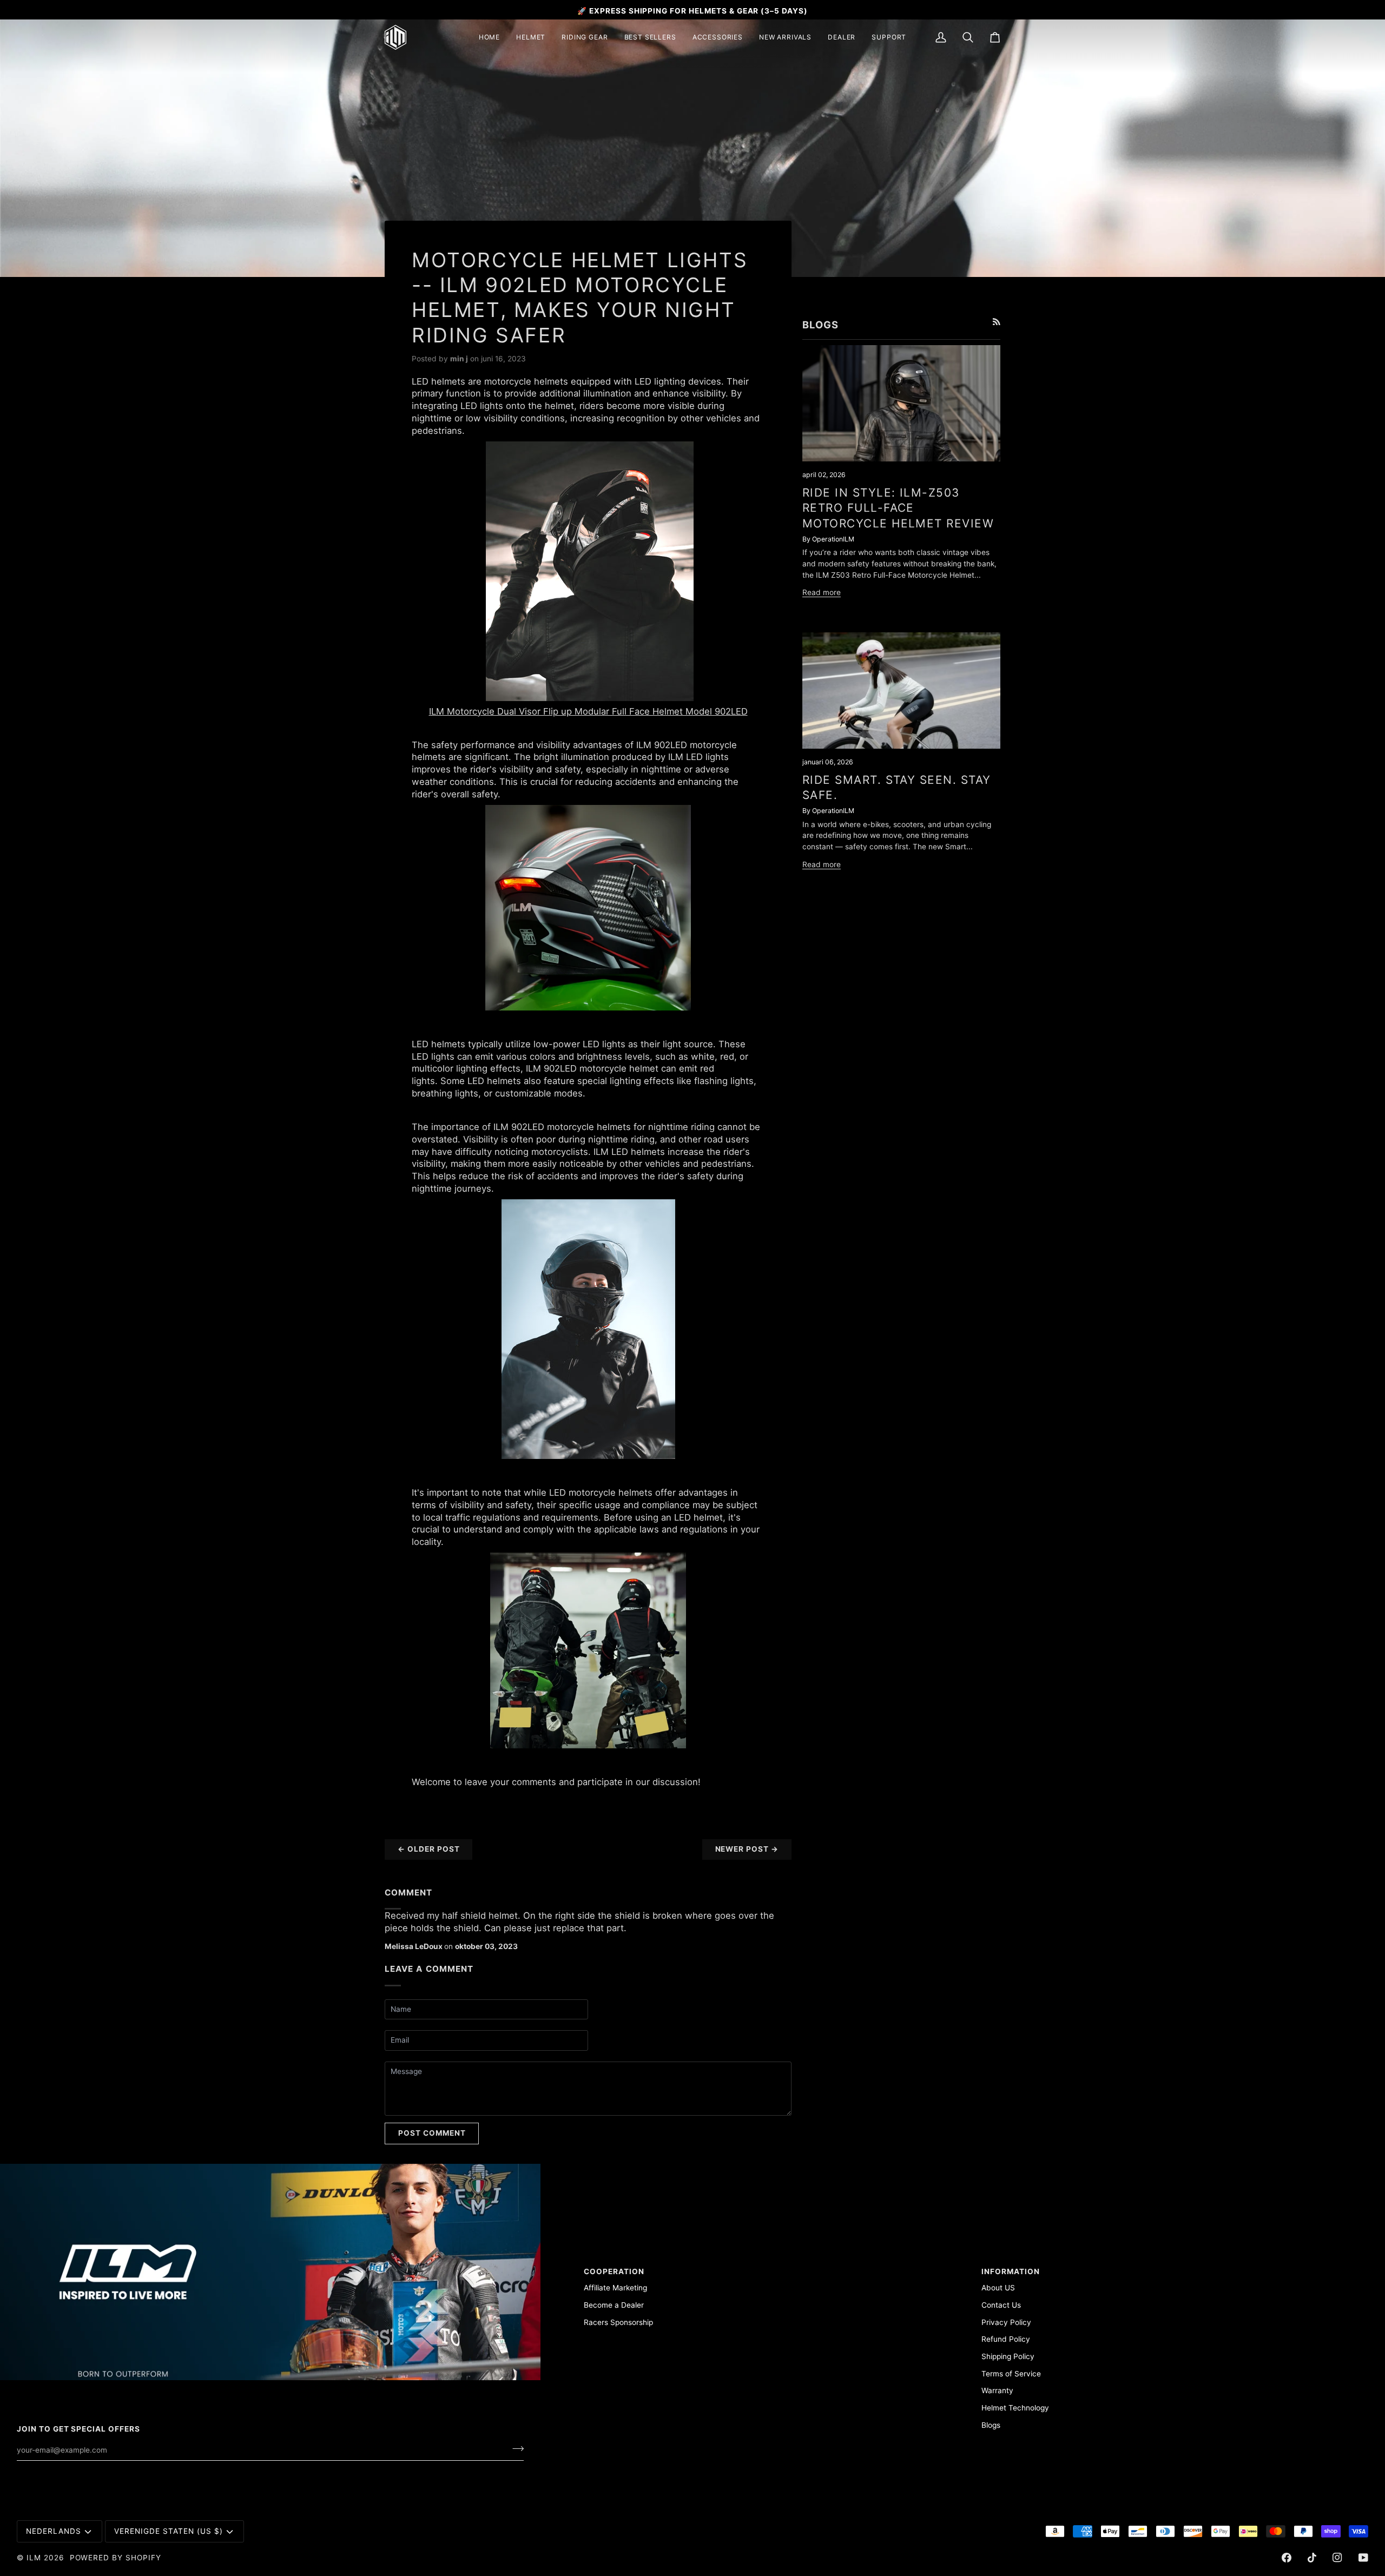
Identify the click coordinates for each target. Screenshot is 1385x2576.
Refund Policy (1006, 2339)
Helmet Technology (1015, 2408)
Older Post (428, 1849)
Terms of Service (1011, 2374)
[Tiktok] (1312, 2558)
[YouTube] (1363, 2558)
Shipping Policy (1008, 2356)
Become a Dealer (614, 2305)
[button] (531, 37)
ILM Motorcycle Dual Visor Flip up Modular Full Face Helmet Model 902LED (588, 711)
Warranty (997, 2390)
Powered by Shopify (116, 2558)
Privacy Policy (1006, 2322)
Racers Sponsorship (618, 2322)
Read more (822, 592)
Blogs (991, 2425)
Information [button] (1011, 2271)
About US (998, 2288)
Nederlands (54, 2531)
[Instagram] (1337, 2558)
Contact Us (1001, 2305)
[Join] (515, 2448)
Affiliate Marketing (615, 2288)
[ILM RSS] (997, 322)
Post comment (432, 2133)
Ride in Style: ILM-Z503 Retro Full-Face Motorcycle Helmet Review (898, 508)
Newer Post (747, 1849)
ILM (34, 2558)
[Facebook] (1287, 2558)
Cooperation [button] (614, 2271)
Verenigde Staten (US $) (168, 2531)
